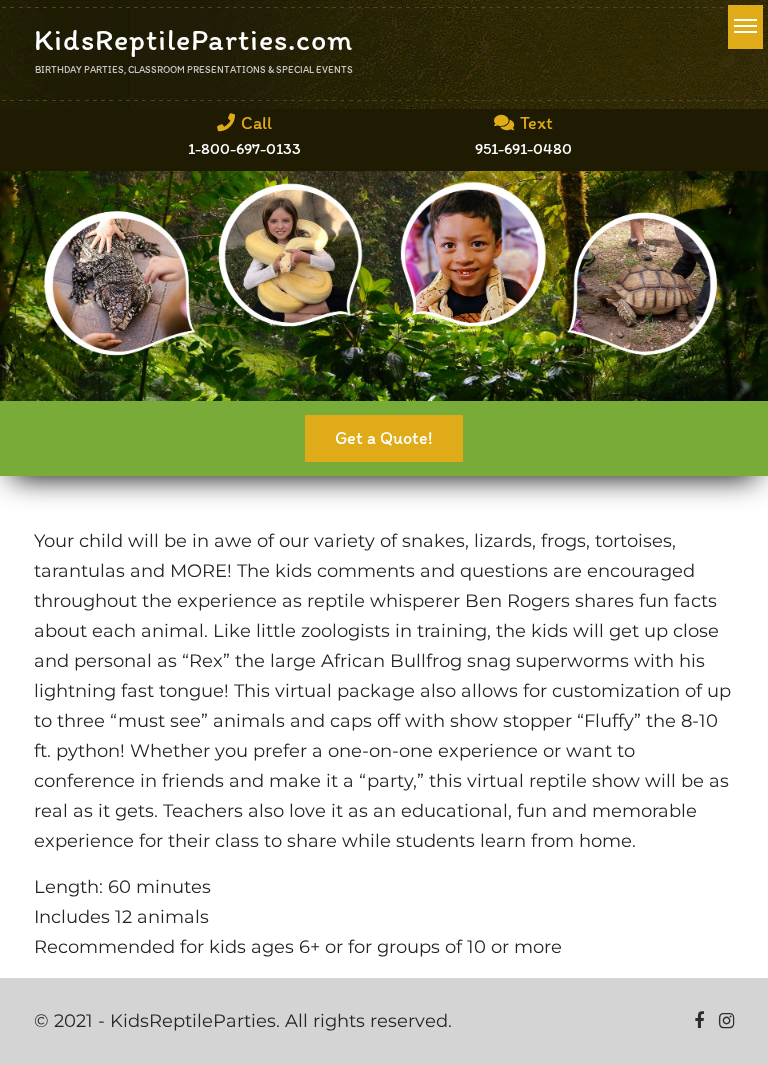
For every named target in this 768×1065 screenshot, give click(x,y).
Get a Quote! (384, 438)
